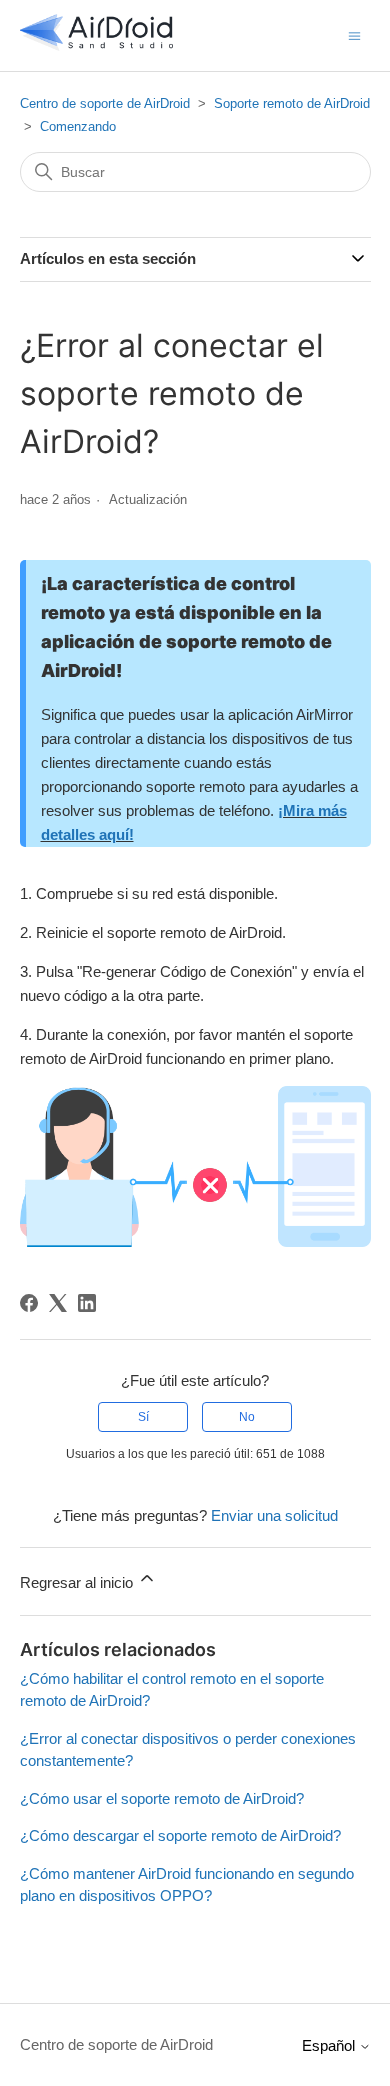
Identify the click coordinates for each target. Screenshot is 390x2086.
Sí (143, 1417)
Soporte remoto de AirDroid (292, 103)
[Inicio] (97, 45)
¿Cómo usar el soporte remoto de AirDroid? (162, 1798)
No (247, 1417)
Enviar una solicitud (274, 1515)
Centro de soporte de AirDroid (105, 103)
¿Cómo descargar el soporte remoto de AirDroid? (180, 1835)
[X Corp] (58, 1303)
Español (330, 2045)
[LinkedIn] (87, 1303)
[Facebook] (29, 1303)
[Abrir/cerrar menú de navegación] (354, 34)
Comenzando (78, 126)
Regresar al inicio (78, 1582)
